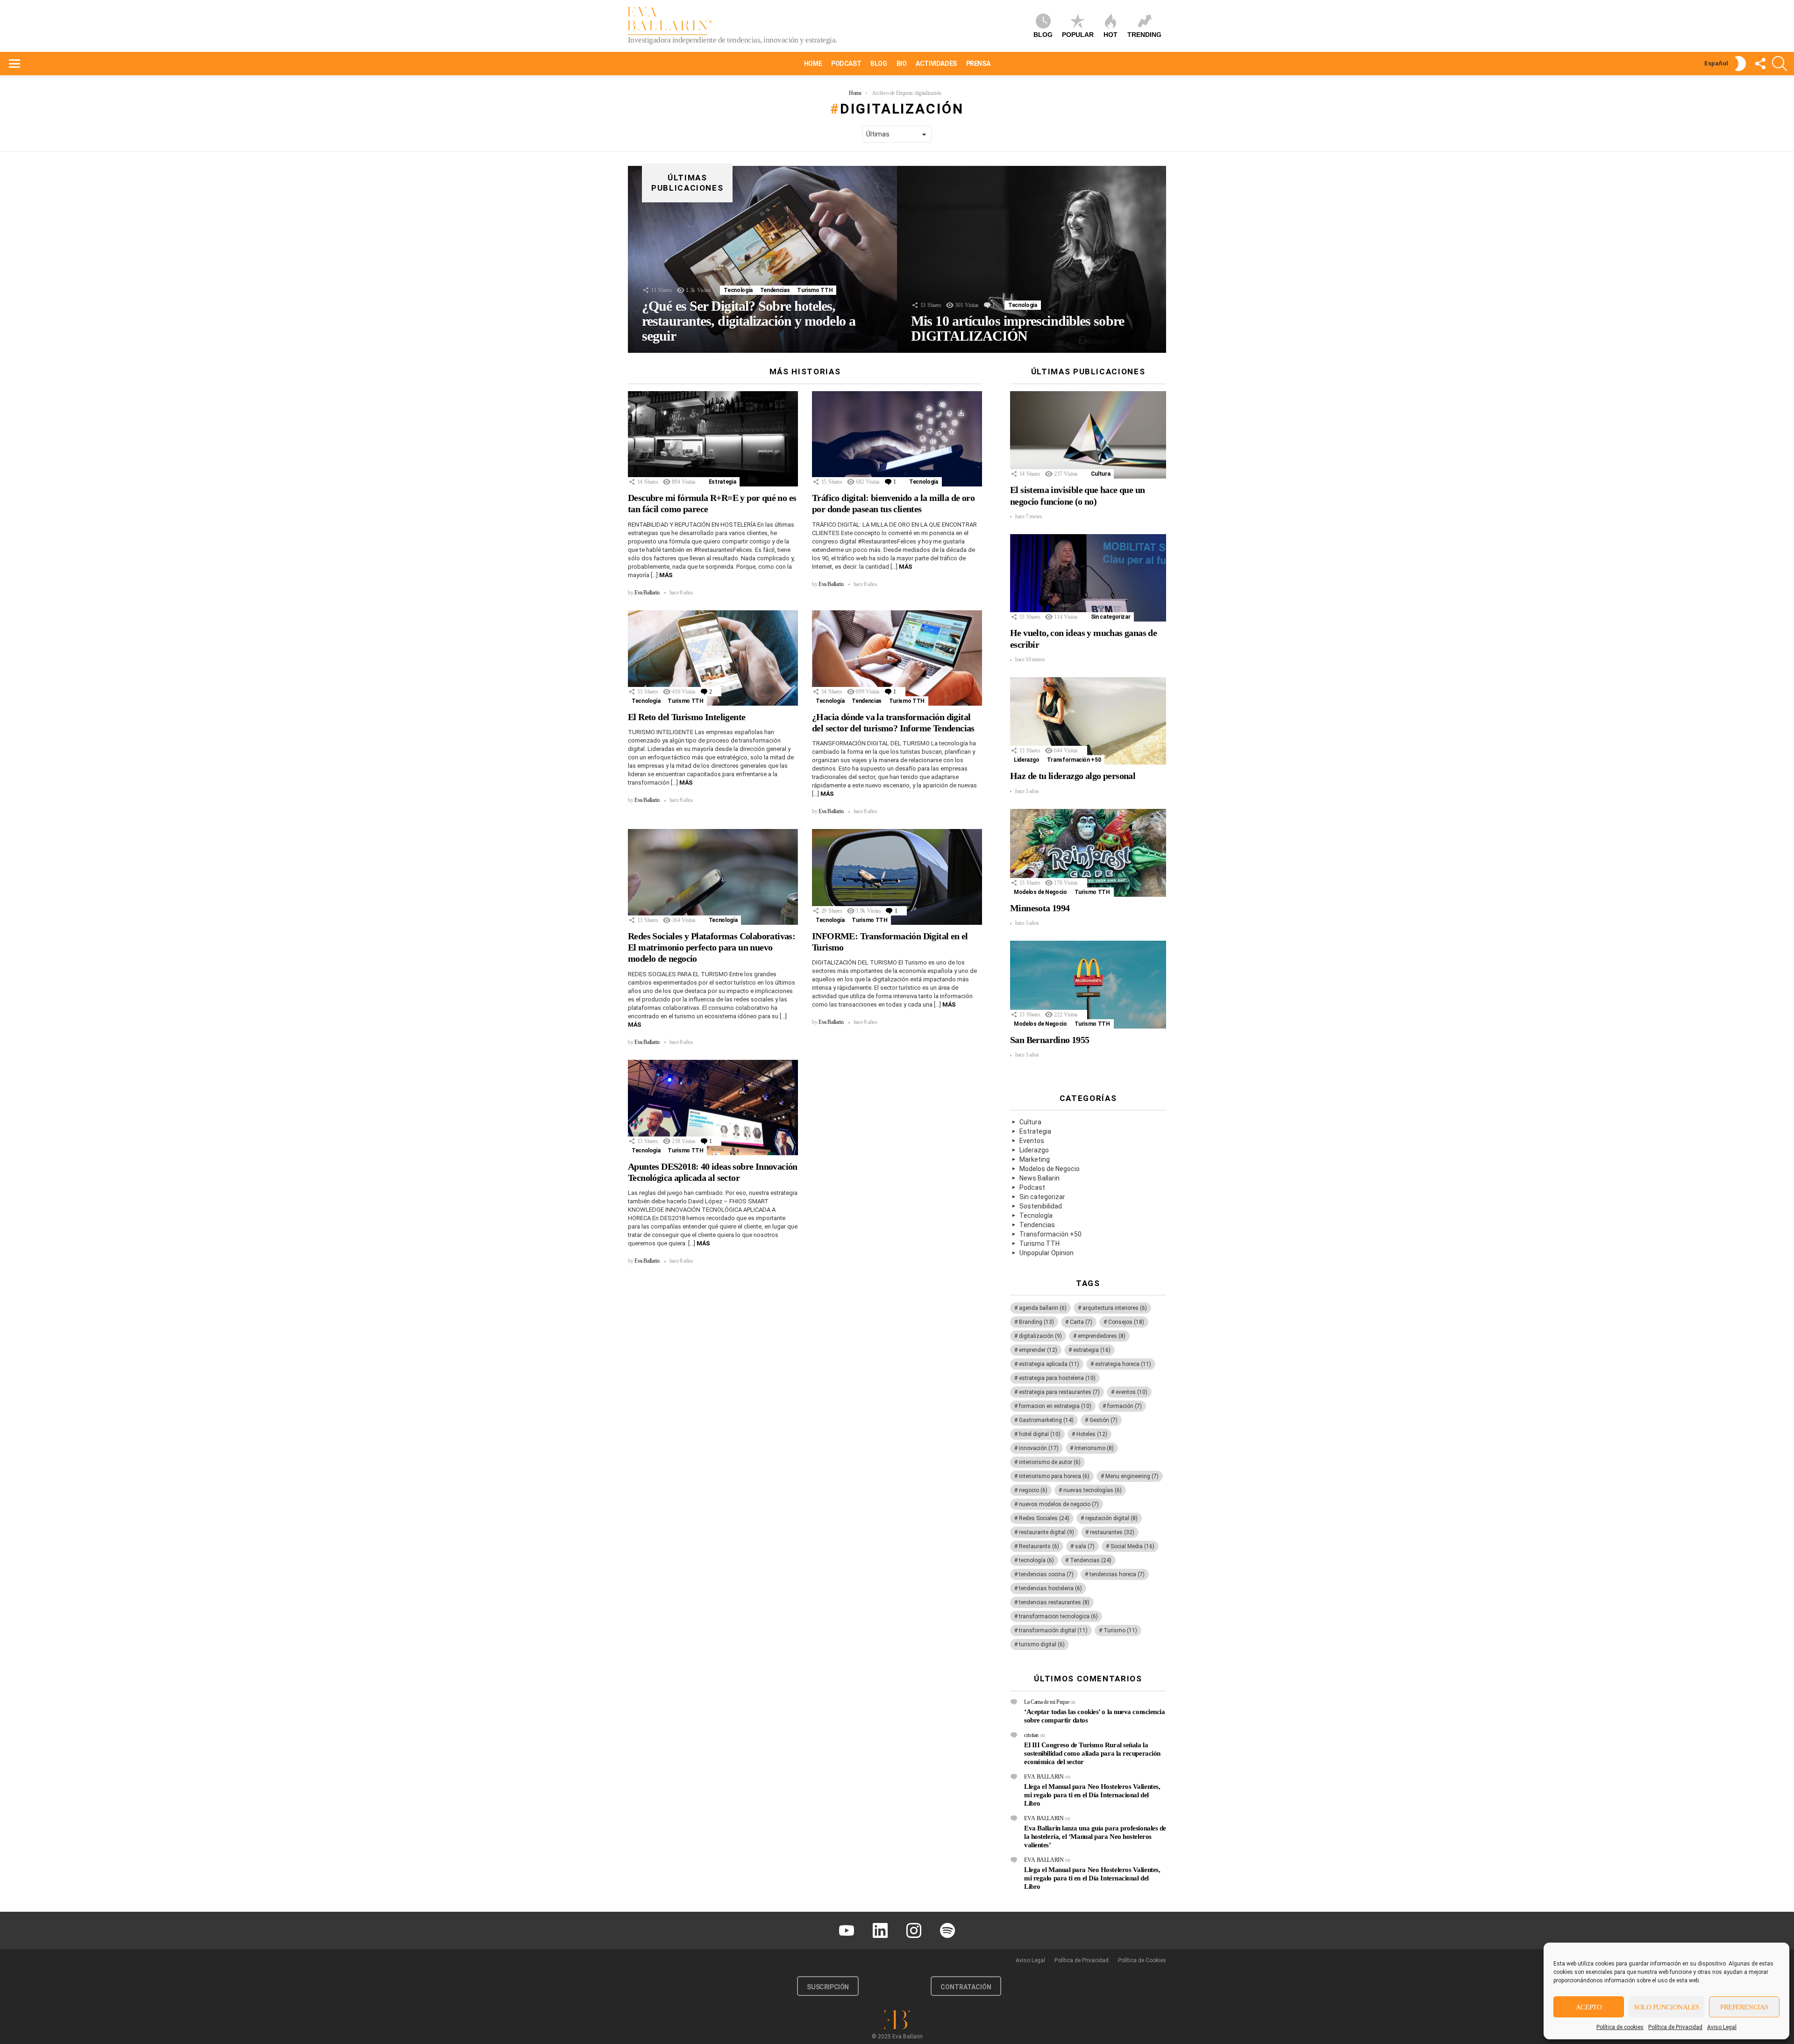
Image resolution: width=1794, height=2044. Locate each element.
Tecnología (738, 290)
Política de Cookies (1142, 1960)
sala (1085, 1546)
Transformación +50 (1074, 760)
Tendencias (775, 290)
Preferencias (1744, 2007)
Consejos (1126, 1322)
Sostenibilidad (1041, 1206)
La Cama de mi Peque (1046, 1702)
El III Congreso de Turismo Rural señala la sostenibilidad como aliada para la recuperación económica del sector (1092, 1753)
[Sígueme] (1760, 64)
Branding (1036, 1322)
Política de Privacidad (1675, 2027)
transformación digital (1053, 1630)
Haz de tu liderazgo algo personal (1073, 776)
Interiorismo (1094, 1448)
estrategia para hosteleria (1057, 1378)
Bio (902, 64)
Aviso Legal (1722, 2027)
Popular (1078, 35)
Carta (1081, 1322)
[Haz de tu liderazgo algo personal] (1088, 721)
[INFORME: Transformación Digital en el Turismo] (897, 877)
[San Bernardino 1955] (1088, 985)
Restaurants (1039, 1546)
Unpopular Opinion (1046, 1253)
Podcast (846, 64)
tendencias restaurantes (1054, 1602)
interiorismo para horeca (1054, 1476)
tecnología (1036, 1560)
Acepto (1589, 2007)
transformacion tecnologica (1058, 1616)
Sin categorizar (1111, 617)
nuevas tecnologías (1093, 1490)
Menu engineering (1132, 1476)
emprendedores (1102, 1336)
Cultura (1100, 474)
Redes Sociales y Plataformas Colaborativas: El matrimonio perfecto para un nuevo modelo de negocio (712, 947)
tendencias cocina (1046, 1574)
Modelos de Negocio (1040, 892)
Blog (1043, 35)
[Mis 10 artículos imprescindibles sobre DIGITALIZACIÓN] (1032, 259)
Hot (1111, 35)
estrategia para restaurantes (1059, 1392)
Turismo (1120, 1630)
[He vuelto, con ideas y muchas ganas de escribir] (1088, 578)
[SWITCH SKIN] (1740, 64)
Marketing (1035, 1159)
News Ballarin (1039, 1178)
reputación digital (1111, 1518)
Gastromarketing (1046, 1420)
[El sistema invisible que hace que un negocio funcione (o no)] (1088, 435)
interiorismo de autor (1050, 1462)
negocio (1033, 1490)
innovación (1039, 1448)
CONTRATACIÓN (966, 1987)
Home (813, 64)
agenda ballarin (1043, 1308)
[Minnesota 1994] (1088, 853)
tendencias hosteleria (1050, 1588)
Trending (1144, 35)
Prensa (978, 64)
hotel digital (1040, 1434)
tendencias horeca (1117, 1574)
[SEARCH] (1780, 64)
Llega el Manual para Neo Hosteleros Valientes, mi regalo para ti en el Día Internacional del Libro (1092, 1795)
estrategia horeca (1123, 1364)
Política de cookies (1620, 2027)
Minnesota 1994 (1040, 908)
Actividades (936, 64)
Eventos (1032, 1141)
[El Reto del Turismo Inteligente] (713, 658)
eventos (1132, 1392)
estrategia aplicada (1049, 1364)
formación (1125, 1406)
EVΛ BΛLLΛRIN (1044, 1777)
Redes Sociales (1044, 1518)
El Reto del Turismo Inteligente (687, 717)
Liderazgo (1027, 760)
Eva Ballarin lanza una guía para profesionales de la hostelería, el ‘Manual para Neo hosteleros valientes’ (1095, 1837)
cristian (1031, 1735)
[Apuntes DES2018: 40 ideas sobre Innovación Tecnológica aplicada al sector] (713, 1108)
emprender (1038, 1350)
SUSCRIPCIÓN (828, 1987)
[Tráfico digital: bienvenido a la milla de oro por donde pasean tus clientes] (897, 439)
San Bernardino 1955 (1050, 1040)
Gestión (1103, 1420)
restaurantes (1112, 1532)
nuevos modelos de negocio (1059, 1504)
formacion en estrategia (1055, 1406)
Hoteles (1092, 1434)
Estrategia (722, 482)
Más (666, 575)
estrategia (1092, 1350)
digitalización (1040, 1336)
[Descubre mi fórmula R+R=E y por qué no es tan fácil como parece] (713, 439)
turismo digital (1042, 1644)
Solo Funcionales (1666, 2007)
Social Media (1132, 1546)
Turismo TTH (815, 290)
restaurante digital (1046, 1532)
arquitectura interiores (1115, 1308)
